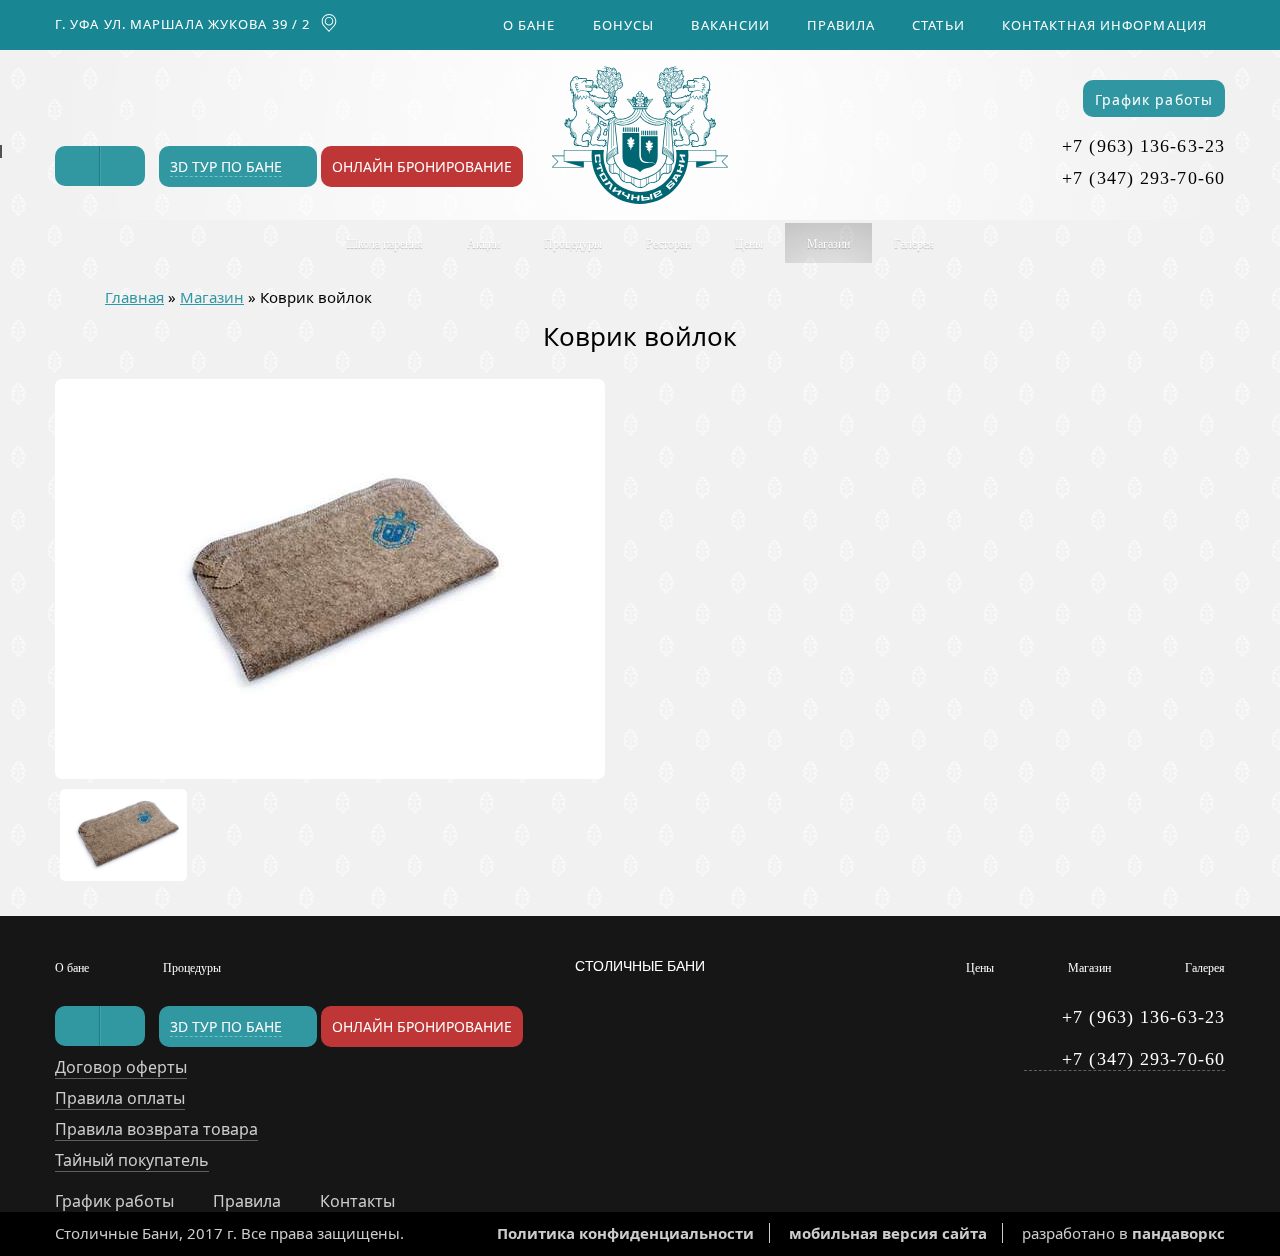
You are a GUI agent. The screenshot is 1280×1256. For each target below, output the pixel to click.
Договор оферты (121, 1067)
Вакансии (730, 25)
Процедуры (573, 244)
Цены (749, 244)
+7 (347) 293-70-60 (1143, 178)
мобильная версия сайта (888, 1233)
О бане (529, 25)
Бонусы (624, 25)
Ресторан (668, 244)
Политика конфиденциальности (625, 1233)
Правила (841, 25)
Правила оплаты (120, 1098)
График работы (1154, 99)
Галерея (914, 244)
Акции (483, 244)
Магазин (828, 244)
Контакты (357, 1201)
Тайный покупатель (132, 1160)
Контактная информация (1104, 25)
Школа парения (384, 244)
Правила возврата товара (156, 1129)
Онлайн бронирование (422, 166)
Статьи (938, 25)
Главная (134, 297)
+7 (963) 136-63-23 (1143, 146)
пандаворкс (1178, 1233)
